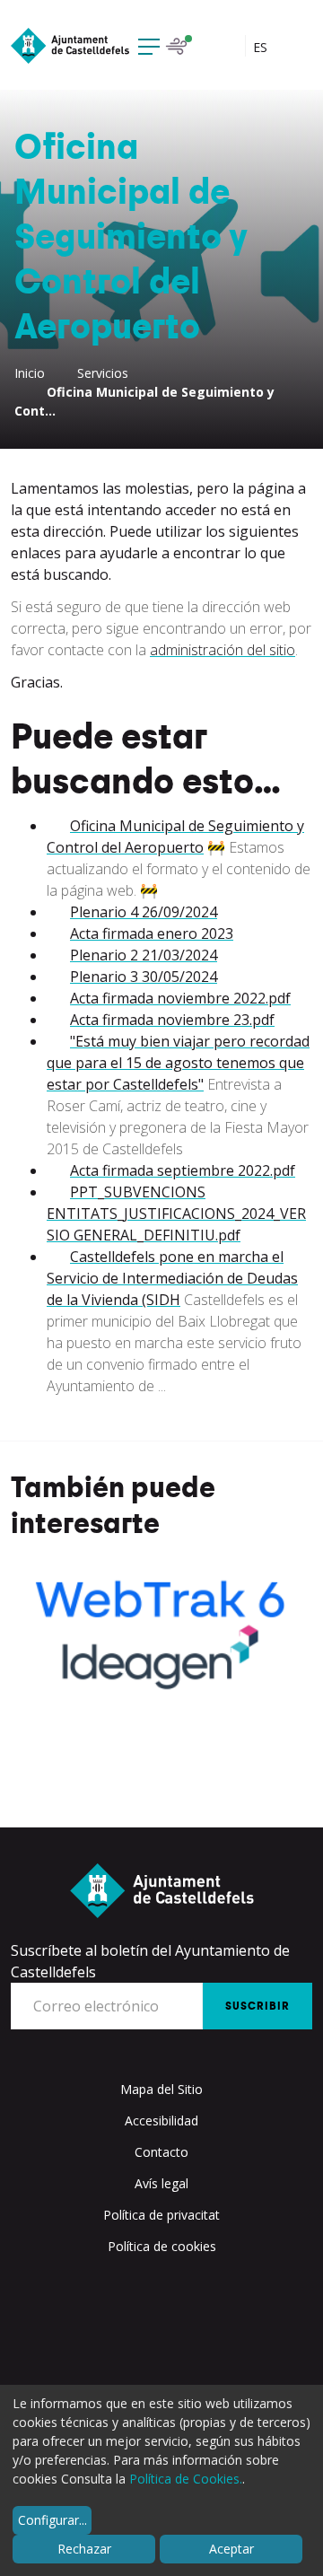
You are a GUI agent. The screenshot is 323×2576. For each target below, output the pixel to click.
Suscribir (258, 2006)
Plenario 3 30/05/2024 (144, 977)
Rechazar (84, 2549)
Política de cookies (162, 2246)
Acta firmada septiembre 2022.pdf (183, 1170)
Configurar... (52, 2520)
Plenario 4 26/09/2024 (144, 912)
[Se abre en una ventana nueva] (161, 1631)
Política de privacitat (161, 2215)
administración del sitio (223, 650)
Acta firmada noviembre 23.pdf (172, 1020)
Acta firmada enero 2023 (152, 933)
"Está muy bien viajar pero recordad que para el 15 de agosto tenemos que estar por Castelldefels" (178, 1063)
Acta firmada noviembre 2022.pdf (180, 998)
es (262, 47)
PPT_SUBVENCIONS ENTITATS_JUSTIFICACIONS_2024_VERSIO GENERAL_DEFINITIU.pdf (176, 1214)
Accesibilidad (161, 2120)
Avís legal (161, 2183)
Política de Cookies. (186, 2479)
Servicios (103, 373)
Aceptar (231, 2549)
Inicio (30, 373)
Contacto (161, 2152)
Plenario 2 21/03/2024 (144, 955)
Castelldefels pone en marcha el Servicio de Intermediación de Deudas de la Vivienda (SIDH (172, 1278)
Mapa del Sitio (161, 2089)
